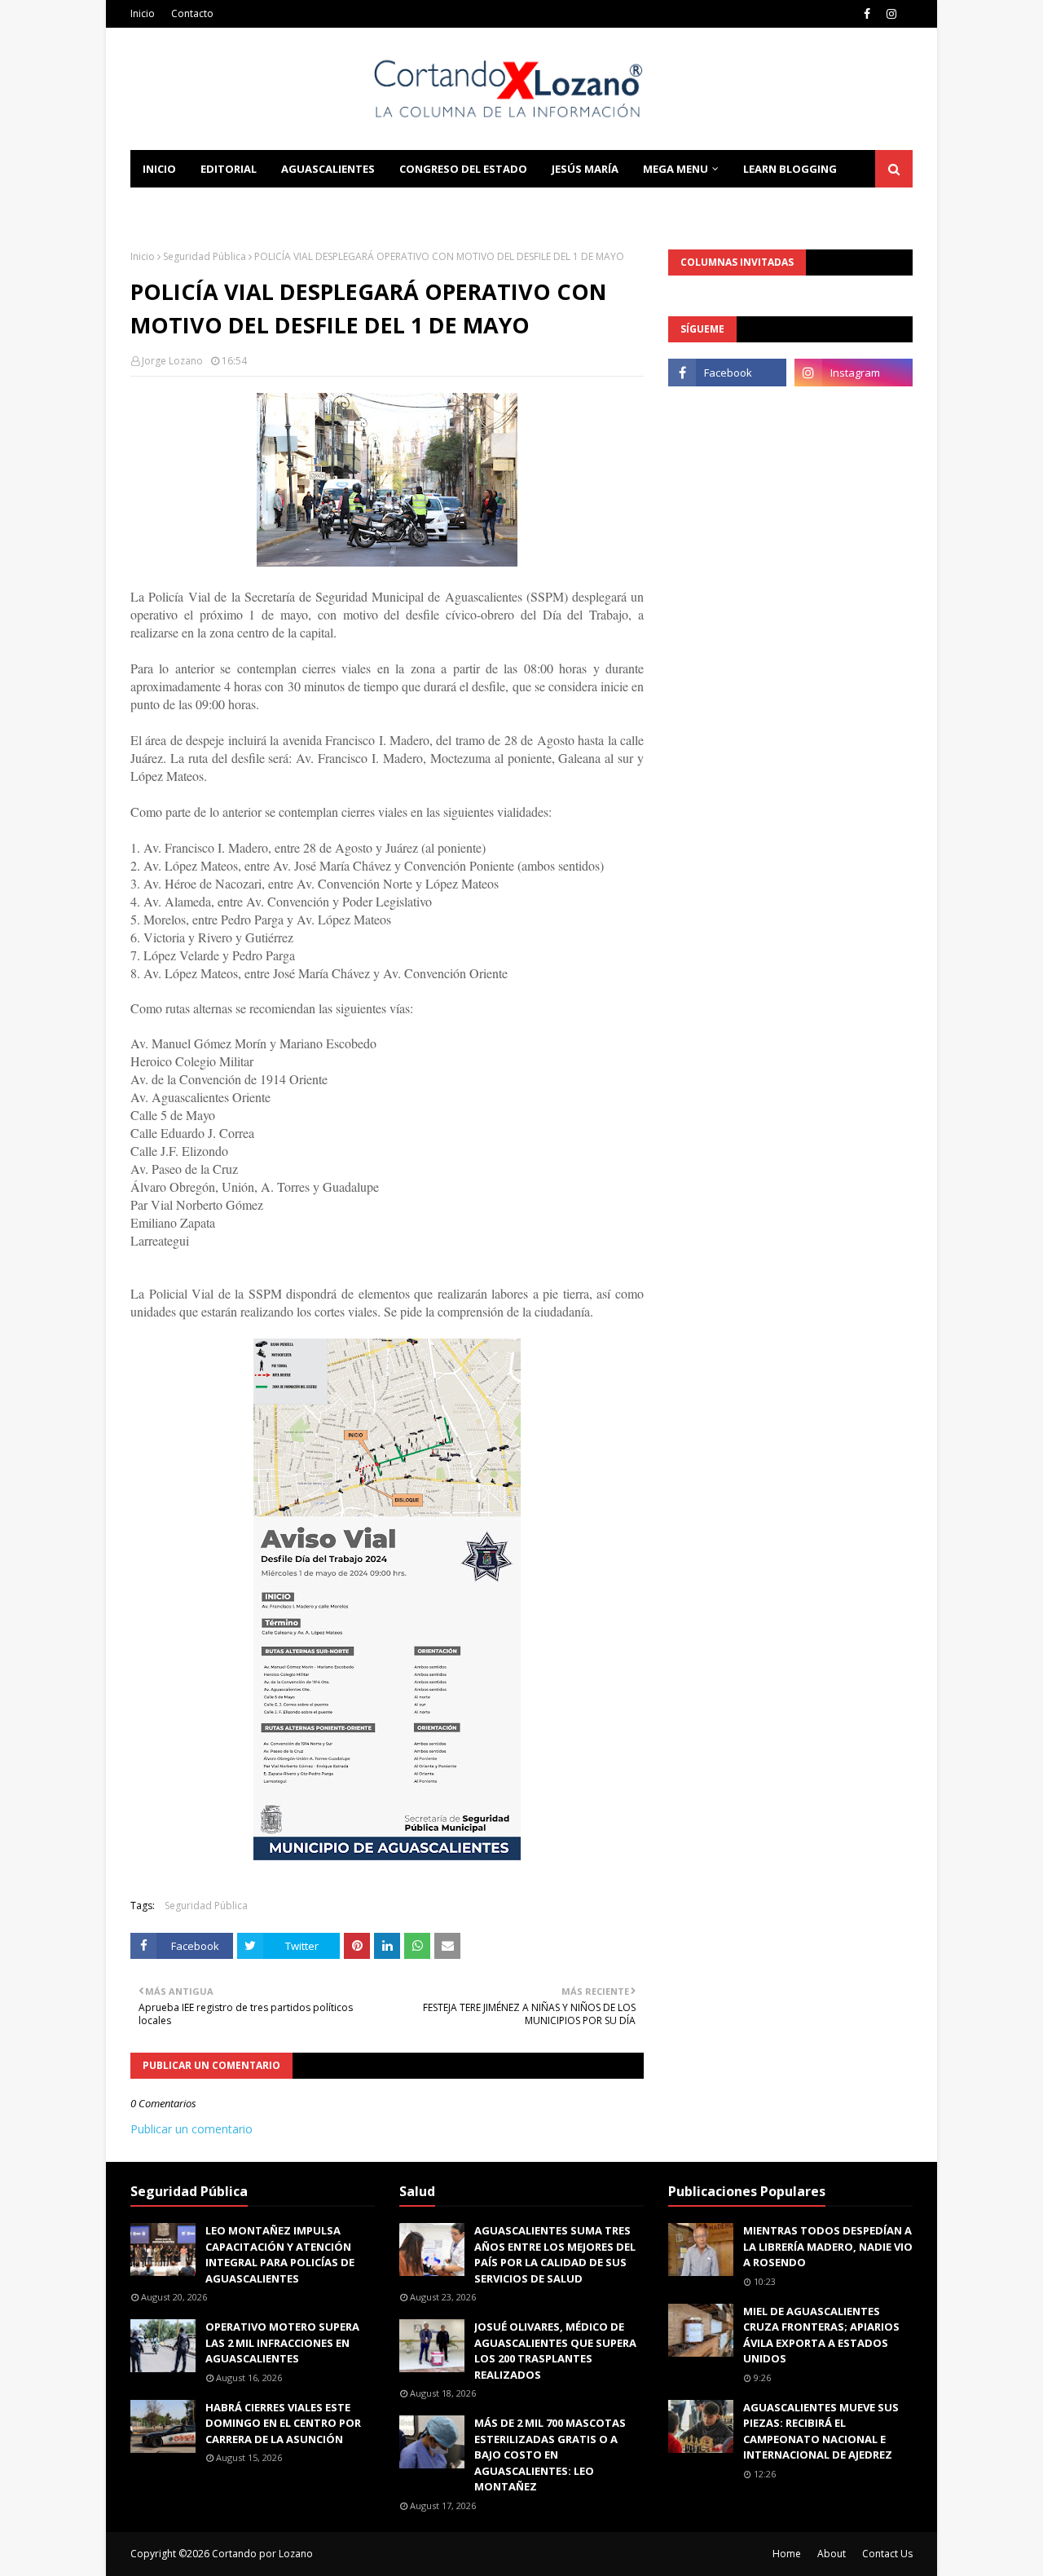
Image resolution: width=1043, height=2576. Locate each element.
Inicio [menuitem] (159, 169)
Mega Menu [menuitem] (676, 169)
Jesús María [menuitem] (585, 169)
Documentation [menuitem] (191, 206)
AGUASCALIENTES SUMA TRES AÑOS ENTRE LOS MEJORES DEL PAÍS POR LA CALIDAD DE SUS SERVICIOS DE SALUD (555, 2254)
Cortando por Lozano (262, 2554)
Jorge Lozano (172, 361)
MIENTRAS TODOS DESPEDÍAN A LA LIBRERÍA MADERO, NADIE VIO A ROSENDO (828, 2246)
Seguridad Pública (205, 256)
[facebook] (867, 14)
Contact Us (887, 2554)
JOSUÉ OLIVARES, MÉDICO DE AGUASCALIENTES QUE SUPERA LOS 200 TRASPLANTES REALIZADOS (555, 2351)
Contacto (192, 13)
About (832, 2554)
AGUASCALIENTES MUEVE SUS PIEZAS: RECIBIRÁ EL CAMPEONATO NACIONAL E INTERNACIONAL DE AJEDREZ (821, 2431)
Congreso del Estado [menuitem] (463, 169)
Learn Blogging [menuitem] (790, 169)
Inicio (143, 13)
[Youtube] (727, 408)
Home (787, 2554)
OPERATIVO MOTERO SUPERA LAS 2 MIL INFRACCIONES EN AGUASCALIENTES (282, 2342)
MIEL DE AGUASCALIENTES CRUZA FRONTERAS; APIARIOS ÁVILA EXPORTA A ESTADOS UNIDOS (821, 2335)
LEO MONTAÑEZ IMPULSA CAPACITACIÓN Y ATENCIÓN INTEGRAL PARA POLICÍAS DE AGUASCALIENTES (280, 2254)
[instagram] (891, 14)
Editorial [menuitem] (229, 169)
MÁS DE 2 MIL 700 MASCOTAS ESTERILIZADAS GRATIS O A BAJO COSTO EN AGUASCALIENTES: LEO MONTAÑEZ (550, 2455)
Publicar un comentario (191, 2129)
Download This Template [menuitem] (351, 206)
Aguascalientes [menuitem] (328, 169)
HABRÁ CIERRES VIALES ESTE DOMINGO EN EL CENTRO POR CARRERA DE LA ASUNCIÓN (283, 2423)
